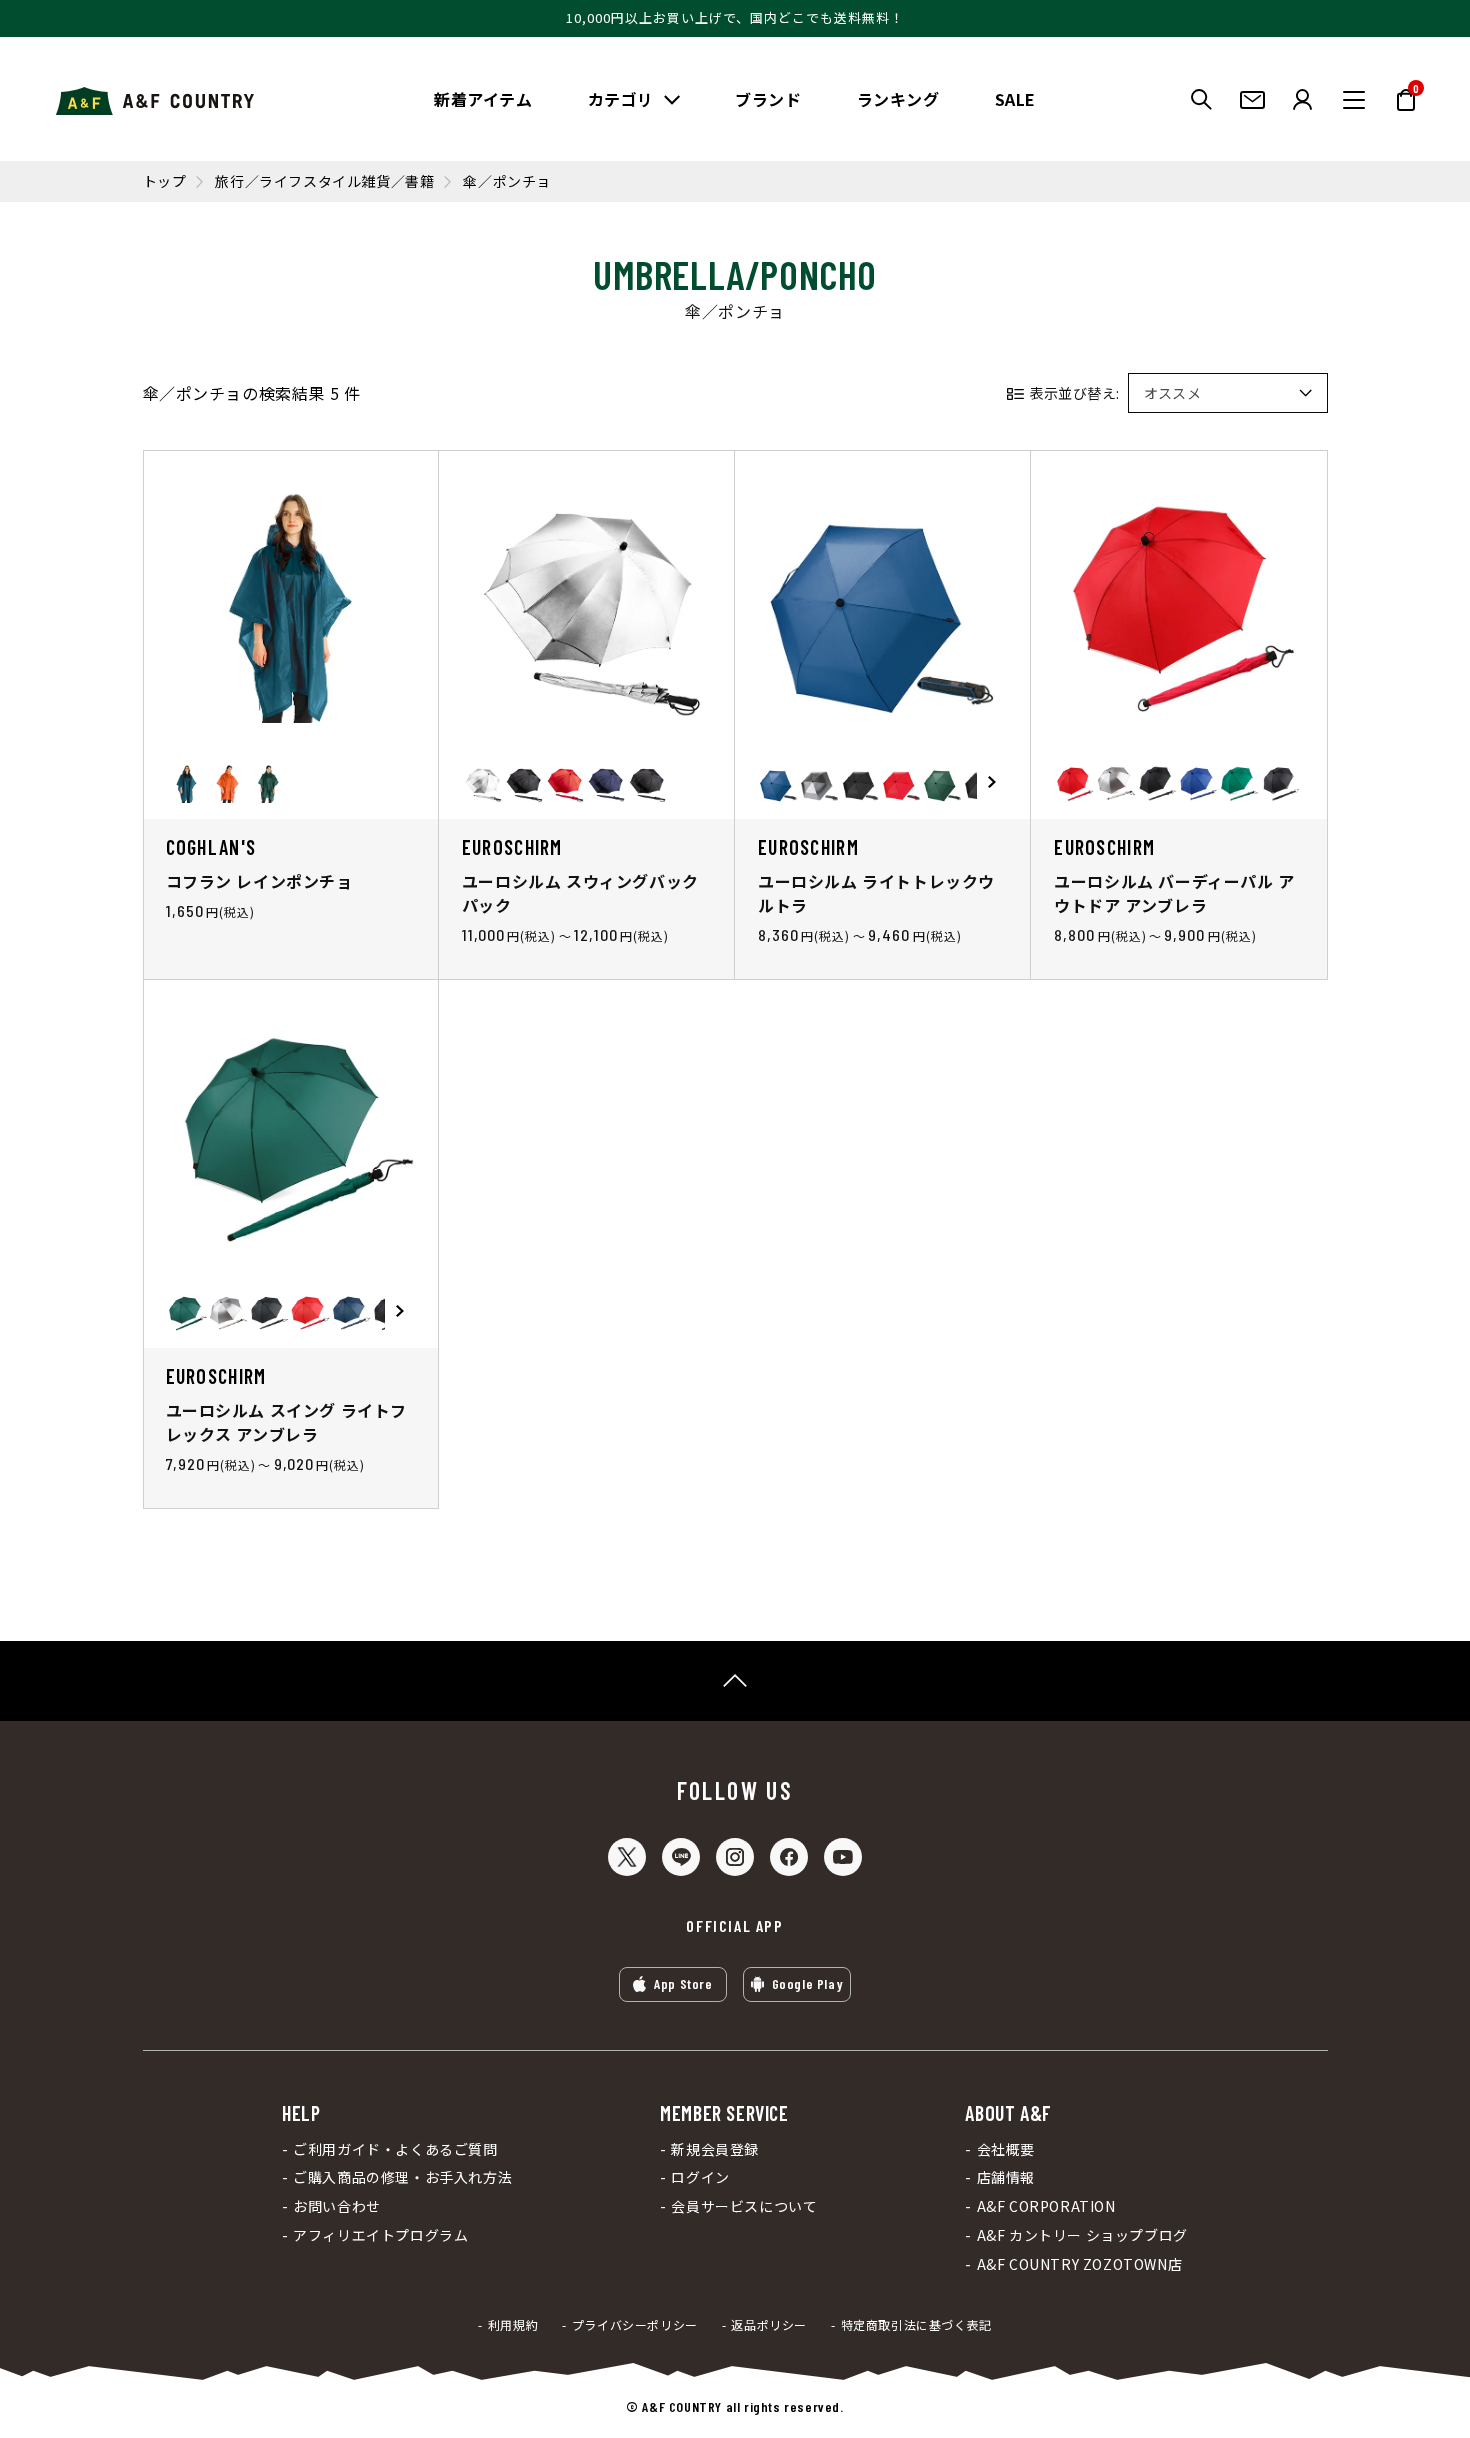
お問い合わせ (337, 2206)
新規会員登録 (715, 2149)
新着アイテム (483, 99)
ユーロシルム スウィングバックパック (580, 893)
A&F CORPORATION (1046, 2206)
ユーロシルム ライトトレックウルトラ (876, 893)
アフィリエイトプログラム (380, 2235)
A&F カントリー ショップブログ (1082, 2235)
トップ (165, 181)
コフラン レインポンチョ (259, 881)
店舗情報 (1006, 2177)
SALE (1015, 99)
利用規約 (513, 2325)
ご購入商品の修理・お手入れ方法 (402, 2177)
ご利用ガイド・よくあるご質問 (395, 2149)
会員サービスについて (744, 2206)
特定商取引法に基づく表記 (916, 2325)
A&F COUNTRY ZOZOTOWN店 (1079, 2264)
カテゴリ (621, 99)
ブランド (768, 99)
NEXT (992, 782)
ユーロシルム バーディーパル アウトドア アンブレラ (1174, 893)
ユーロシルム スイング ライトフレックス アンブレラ (287, 1422)
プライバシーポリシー (635, 2325)
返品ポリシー (769, 2325)
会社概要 (1006, 2149)
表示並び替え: (1075, 393)
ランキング (898, 99)
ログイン (700, 2177)
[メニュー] (1354, 100)
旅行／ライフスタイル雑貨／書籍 (324, 181)
